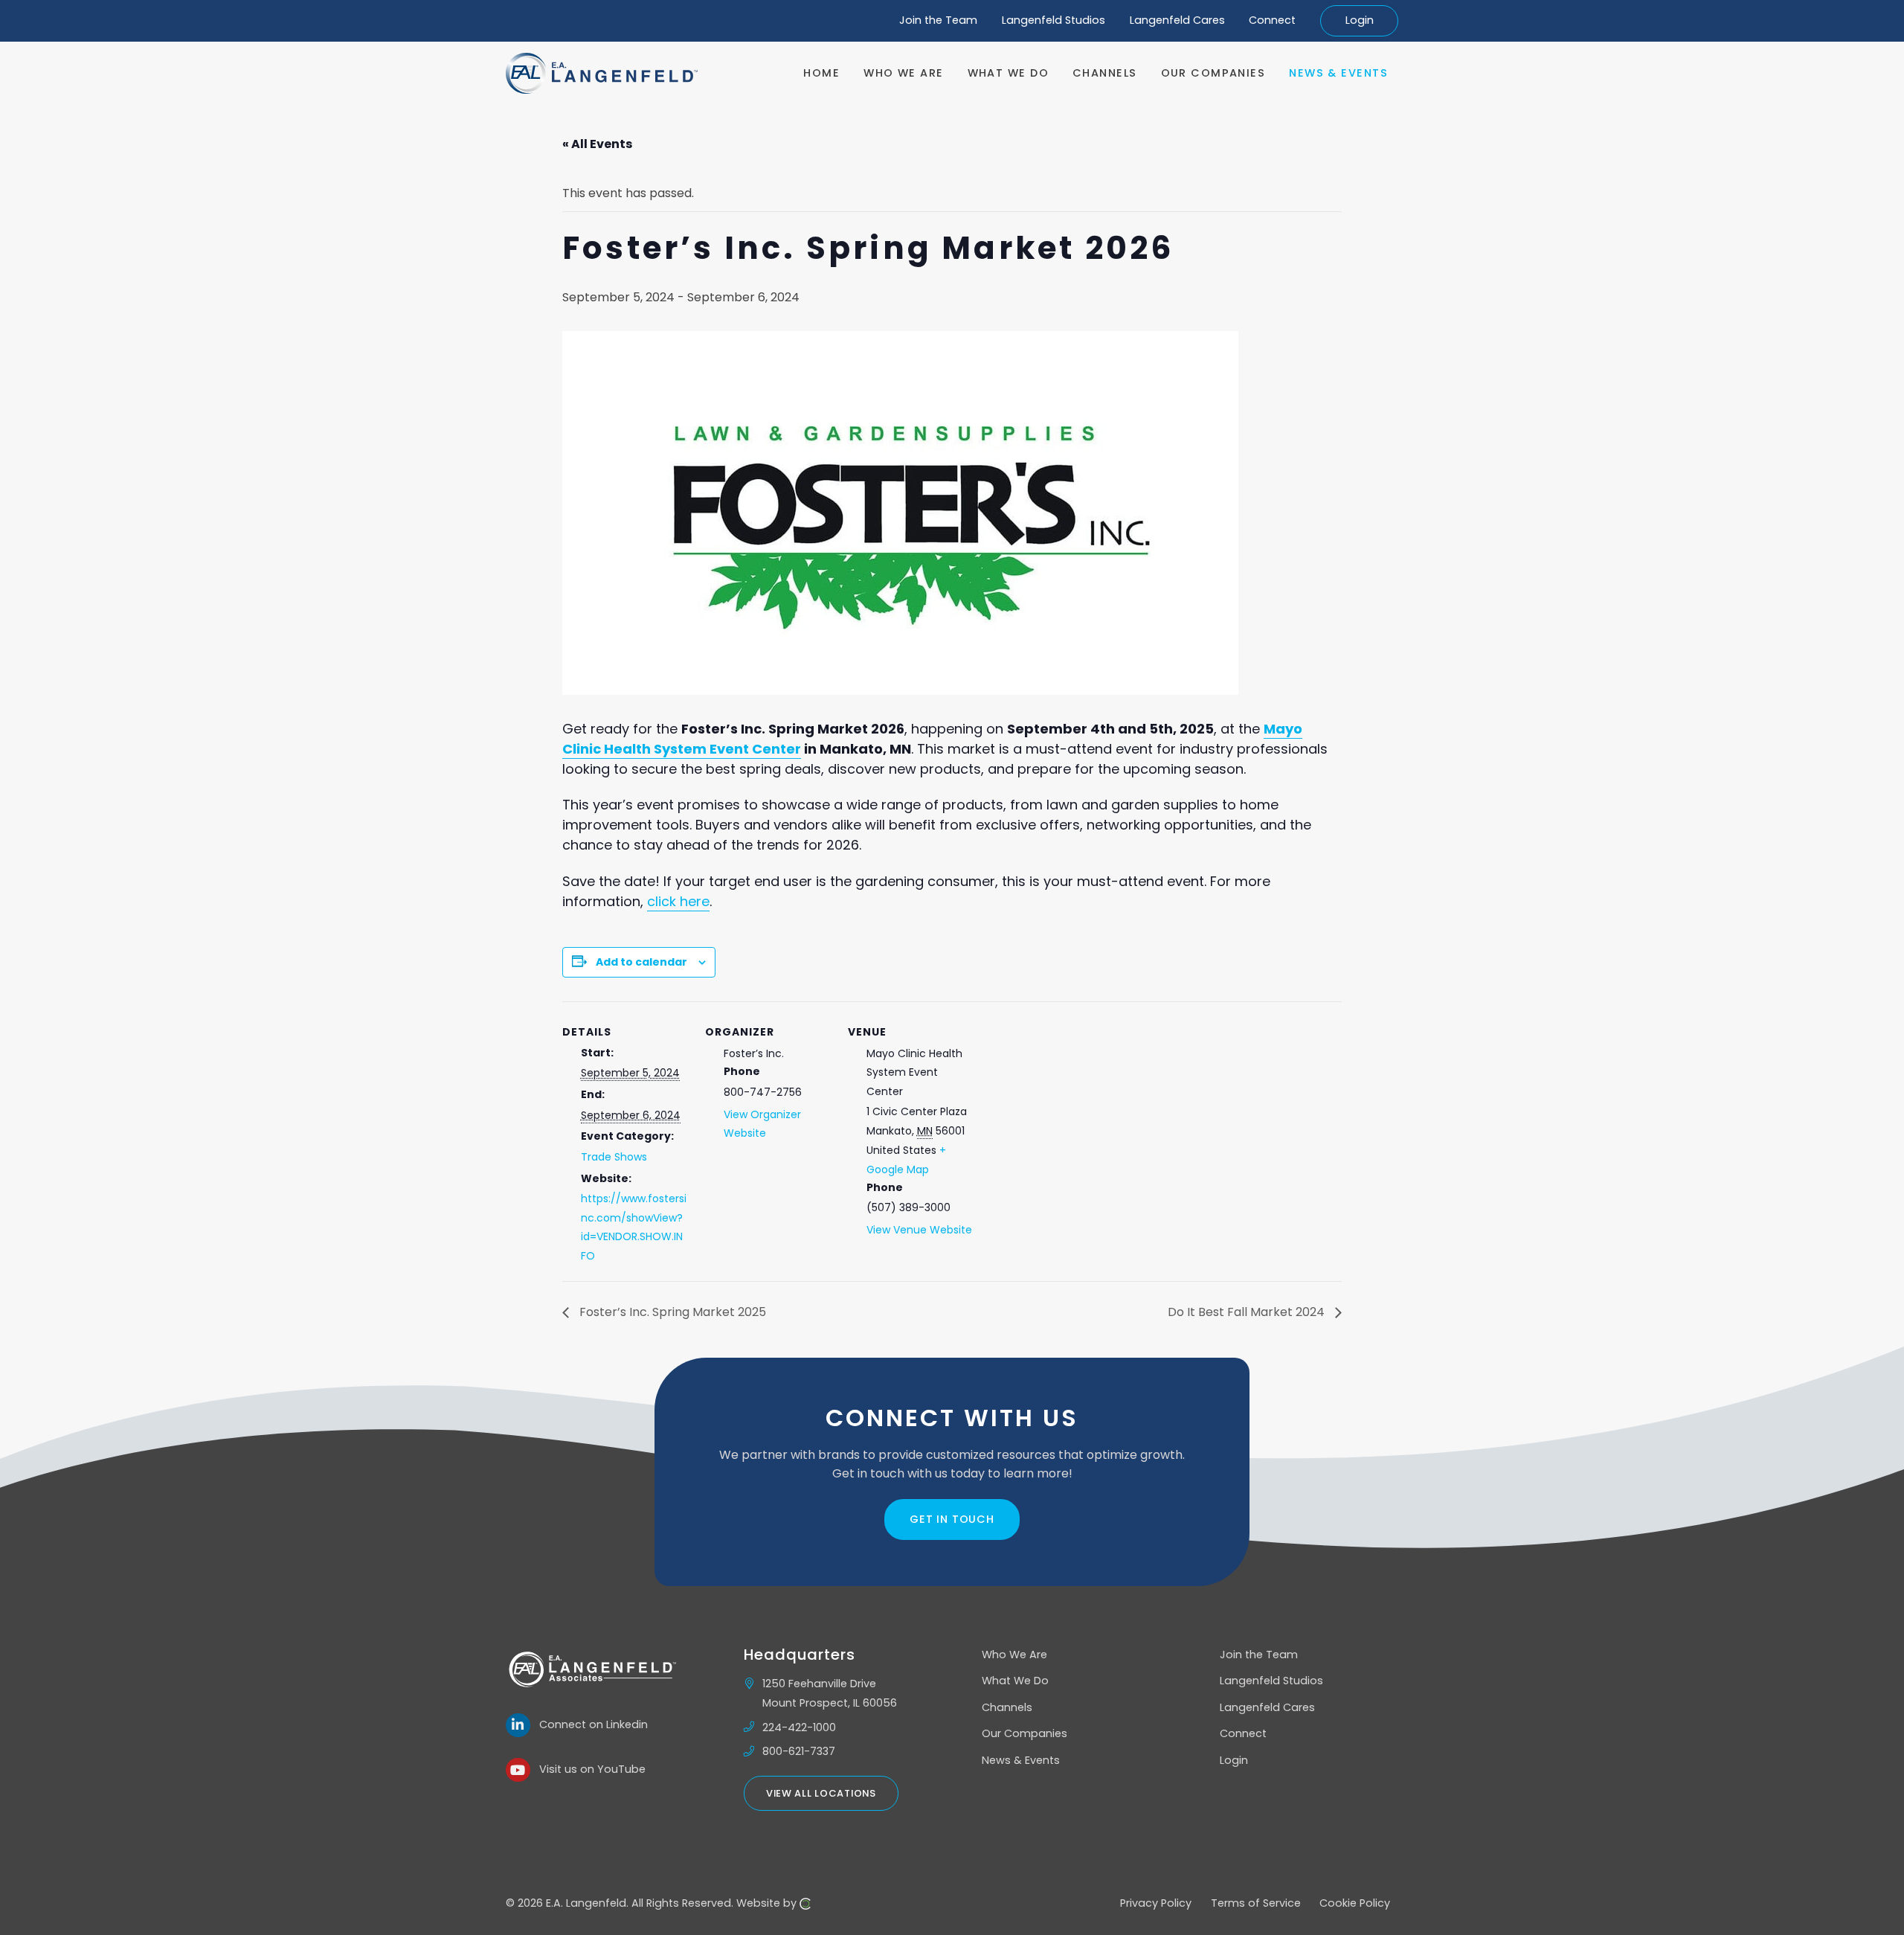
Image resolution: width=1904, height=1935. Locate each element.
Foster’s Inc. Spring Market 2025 (671, 1312)
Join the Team (938, 20)
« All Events (597, 144)
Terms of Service (1256, 1903)
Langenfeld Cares (1177, 20)
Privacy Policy (1156, 1903)
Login (1360, 20)
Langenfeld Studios (1054, 20)
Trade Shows (614, 1157)
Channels (1007, 1707)
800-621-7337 (799, 1751)
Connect (1272, 20)
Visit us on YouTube (588, 1769)
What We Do (1015, 1681)
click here (678, 901)
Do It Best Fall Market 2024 (1248, 1312)
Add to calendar (641, 962)
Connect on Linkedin (589, 1724)
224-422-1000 (799, 1727)
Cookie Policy (1355, 1903)
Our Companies (1025, 1733)
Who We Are (1014, 1655)
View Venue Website (919, 1230)
